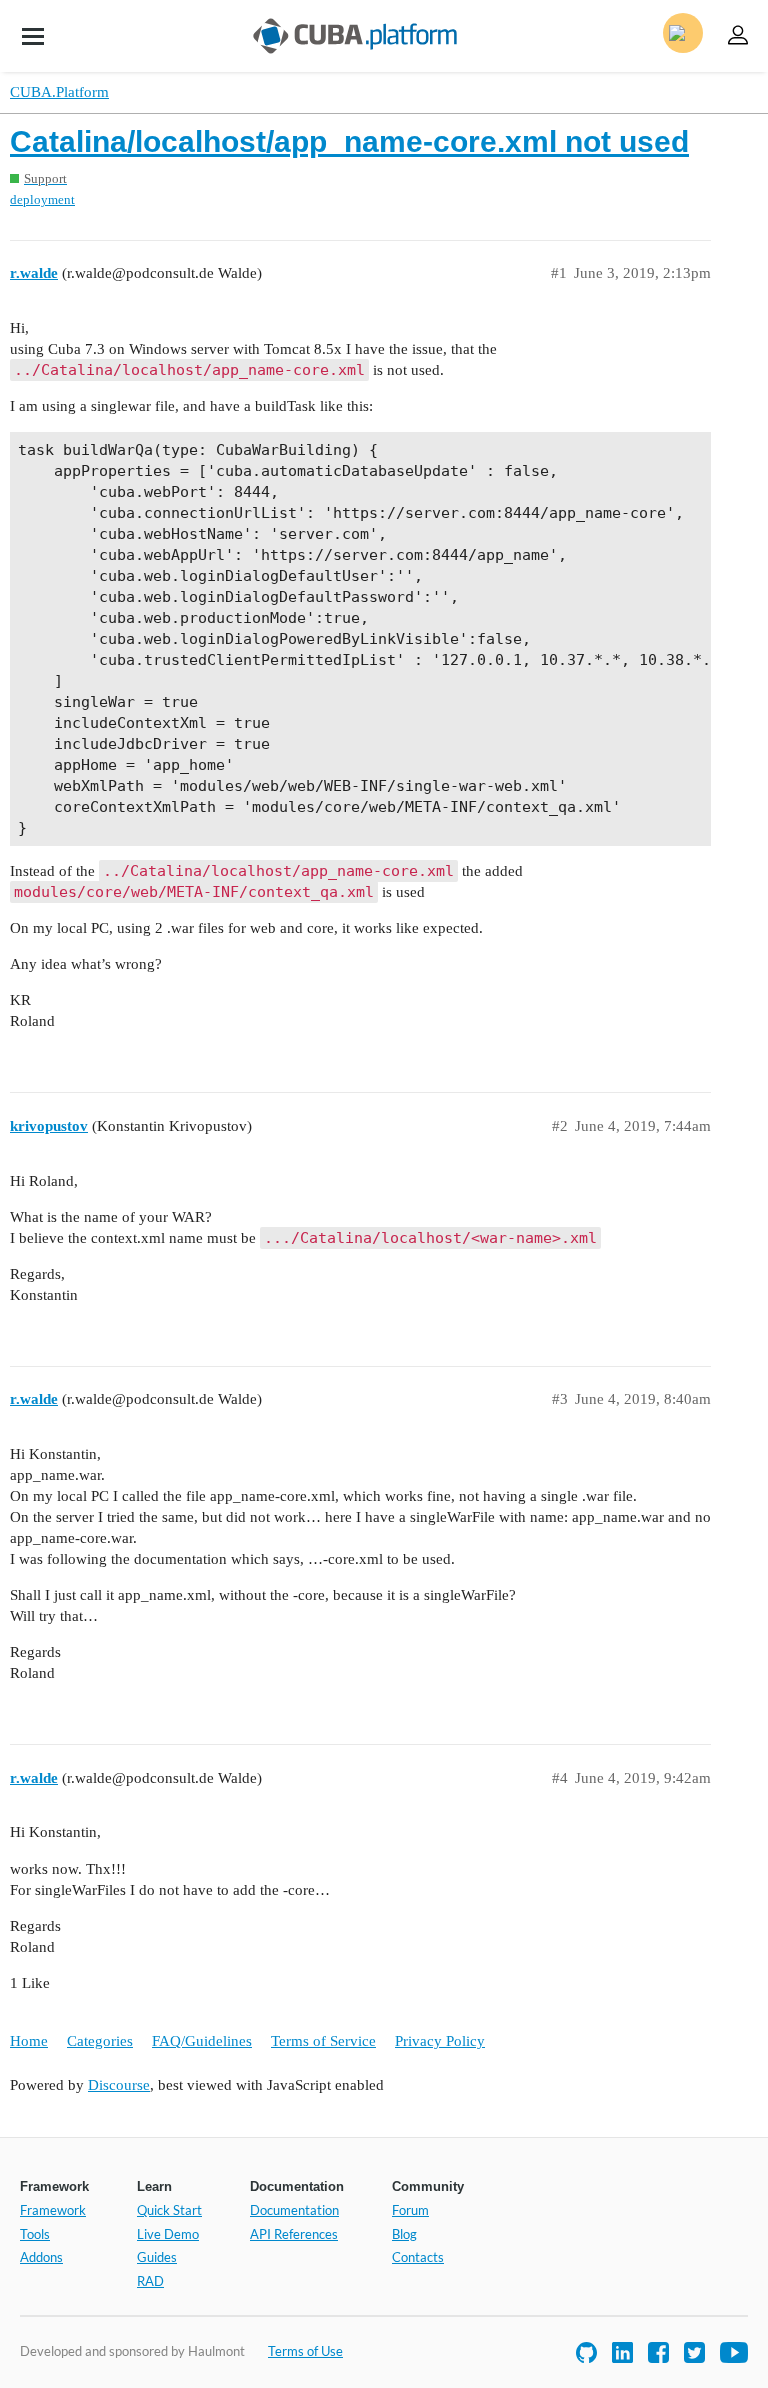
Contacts (418, 2257)
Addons (41, 2257)
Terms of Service (323, 2041)
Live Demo (168, 2234)
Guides (157, 2257)
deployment (42, 199)
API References (294, 2234)
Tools (35, 2234)
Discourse (119, 2085)
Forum (410, 2210)
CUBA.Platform (59, 92)
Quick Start (169, 2210)
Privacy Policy (440, 2041)
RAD (150, 2281)
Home (29, 2041)
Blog (404, 2234)
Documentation (294, 2210)
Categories (100, 2041)
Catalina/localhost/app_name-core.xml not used (349, 141)
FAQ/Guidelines (202, 2041)
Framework (53, 2210)
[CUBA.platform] (33, 36)
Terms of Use (305, 2351)
